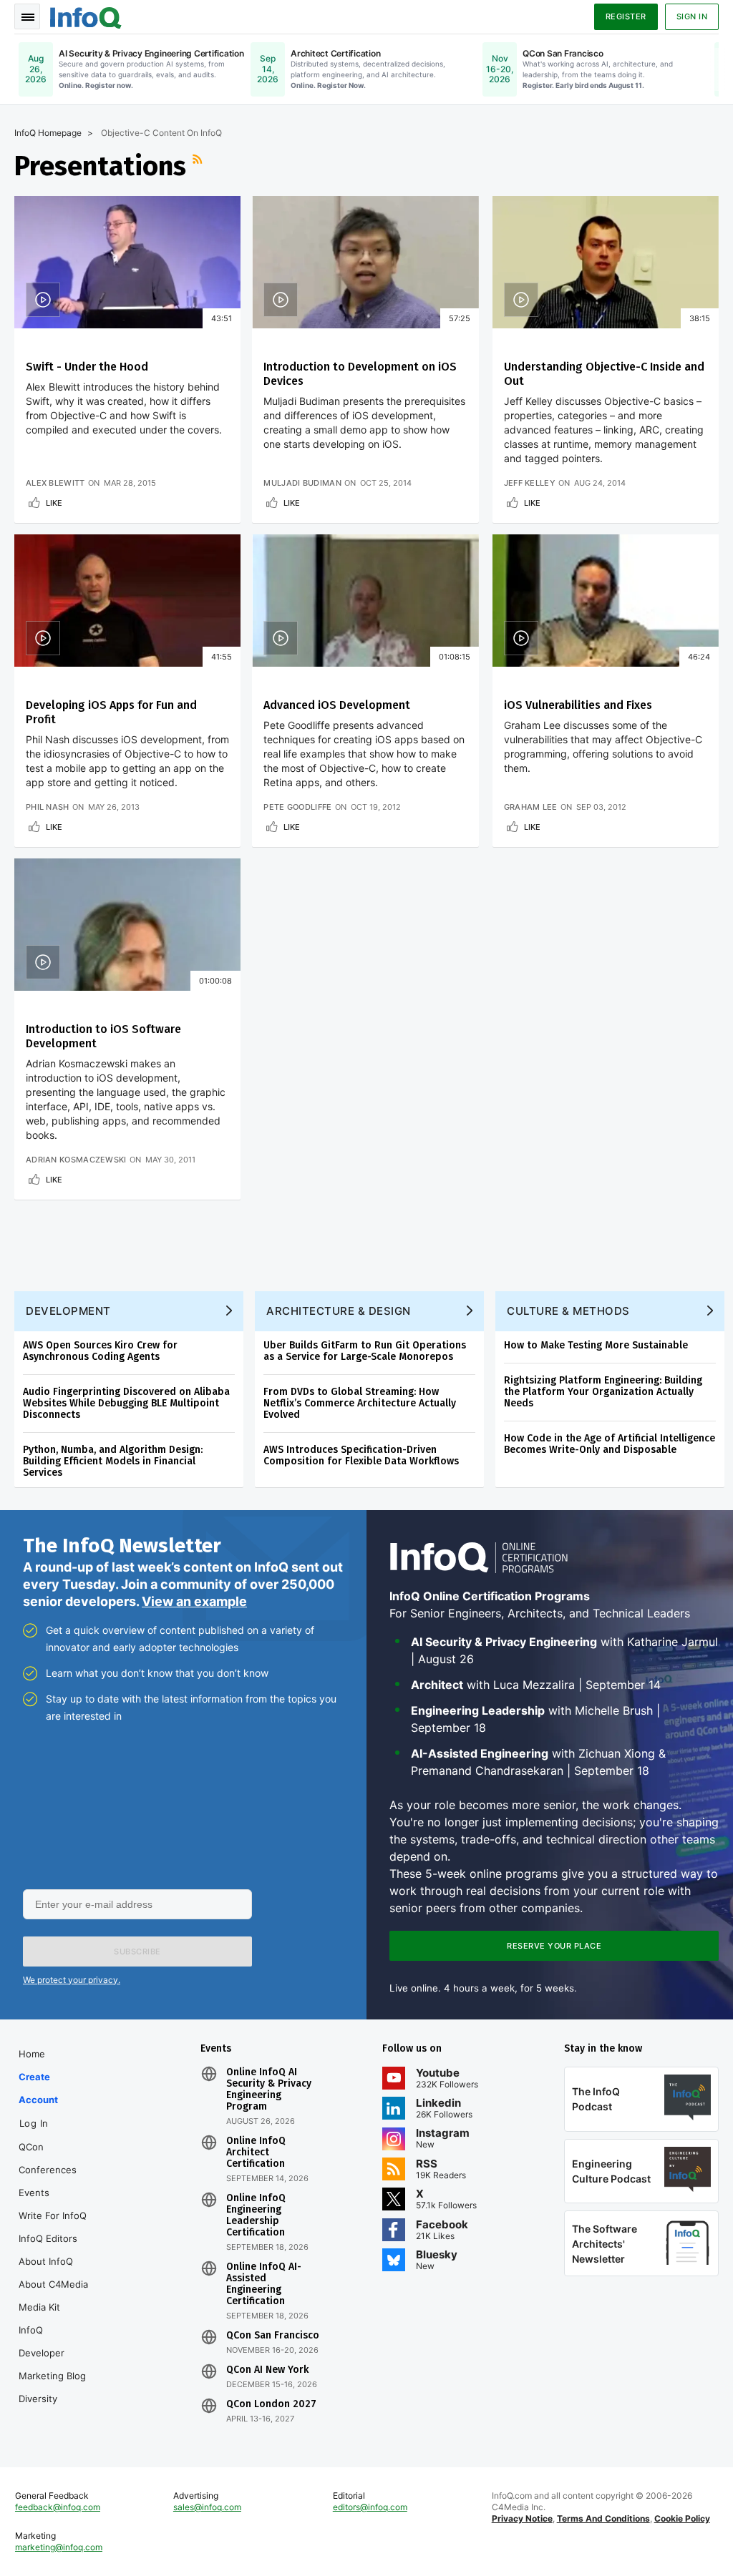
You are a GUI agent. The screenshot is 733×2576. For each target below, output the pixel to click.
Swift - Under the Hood (87, 367)
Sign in (692, 16)
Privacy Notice (522, 2518)
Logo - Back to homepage (86, 16)
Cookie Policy (682, 2518)
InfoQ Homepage (48, 133)
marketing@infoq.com (59, 2547)
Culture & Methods (568, 1311)
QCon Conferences (48, 2158)
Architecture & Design (339, 1311)
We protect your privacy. (72, 1980)
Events (34, 2193)
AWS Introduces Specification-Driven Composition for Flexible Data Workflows (361, 1455)
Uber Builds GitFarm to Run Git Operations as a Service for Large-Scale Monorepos (365, 1351)
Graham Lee (531, 807)
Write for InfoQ (53, 2215)
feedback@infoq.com (58, 2507)
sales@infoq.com (207, 2507)
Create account (38, 2088)
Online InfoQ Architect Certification (256, 2153)
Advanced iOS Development (337, 705)
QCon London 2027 (271, 2404)
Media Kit (39, 2307)
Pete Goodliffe (297, 807)
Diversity (38, 2399)
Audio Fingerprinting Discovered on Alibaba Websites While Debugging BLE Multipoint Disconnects (126, 1403)
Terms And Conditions (603, 2518)
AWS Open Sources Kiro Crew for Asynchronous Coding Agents (100, 1351)
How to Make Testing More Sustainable (596, 1345)
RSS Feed (199, 166)
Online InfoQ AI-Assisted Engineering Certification (264, 2284)
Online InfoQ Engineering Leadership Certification (256, 2215)
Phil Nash (48, 807)
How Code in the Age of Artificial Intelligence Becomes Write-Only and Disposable (610, 1444)
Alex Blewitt (55, 483)
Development (68, 1311)
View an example (194, 1601)
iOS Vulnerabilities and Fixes (578, 705)
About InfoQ (46, 2261)
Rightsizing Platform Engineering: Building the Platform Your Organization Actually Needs (603, 1392)
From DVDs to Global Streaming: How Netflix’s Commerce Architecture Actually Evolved (360, 1403)
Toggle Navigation (27, 16)
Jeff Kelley (530, 483)
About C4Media (53, 2284)
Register (626, 16)
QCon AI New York (267, 2370)
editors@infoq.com (370, 2507)
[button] (137, 1951)
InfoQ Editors (48, 2238)
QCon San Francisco (273, 2336)
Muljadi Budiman (302, 483)
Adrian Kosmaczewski (76, 1160)
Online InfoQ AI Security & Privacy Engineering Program (269, 2090)
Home (32, 2054)
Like (54, 503)
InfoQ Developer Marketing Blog (52, 2353)
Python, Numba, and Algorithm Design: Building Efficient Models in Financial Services (113, 1461)
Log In (34, 2123)
